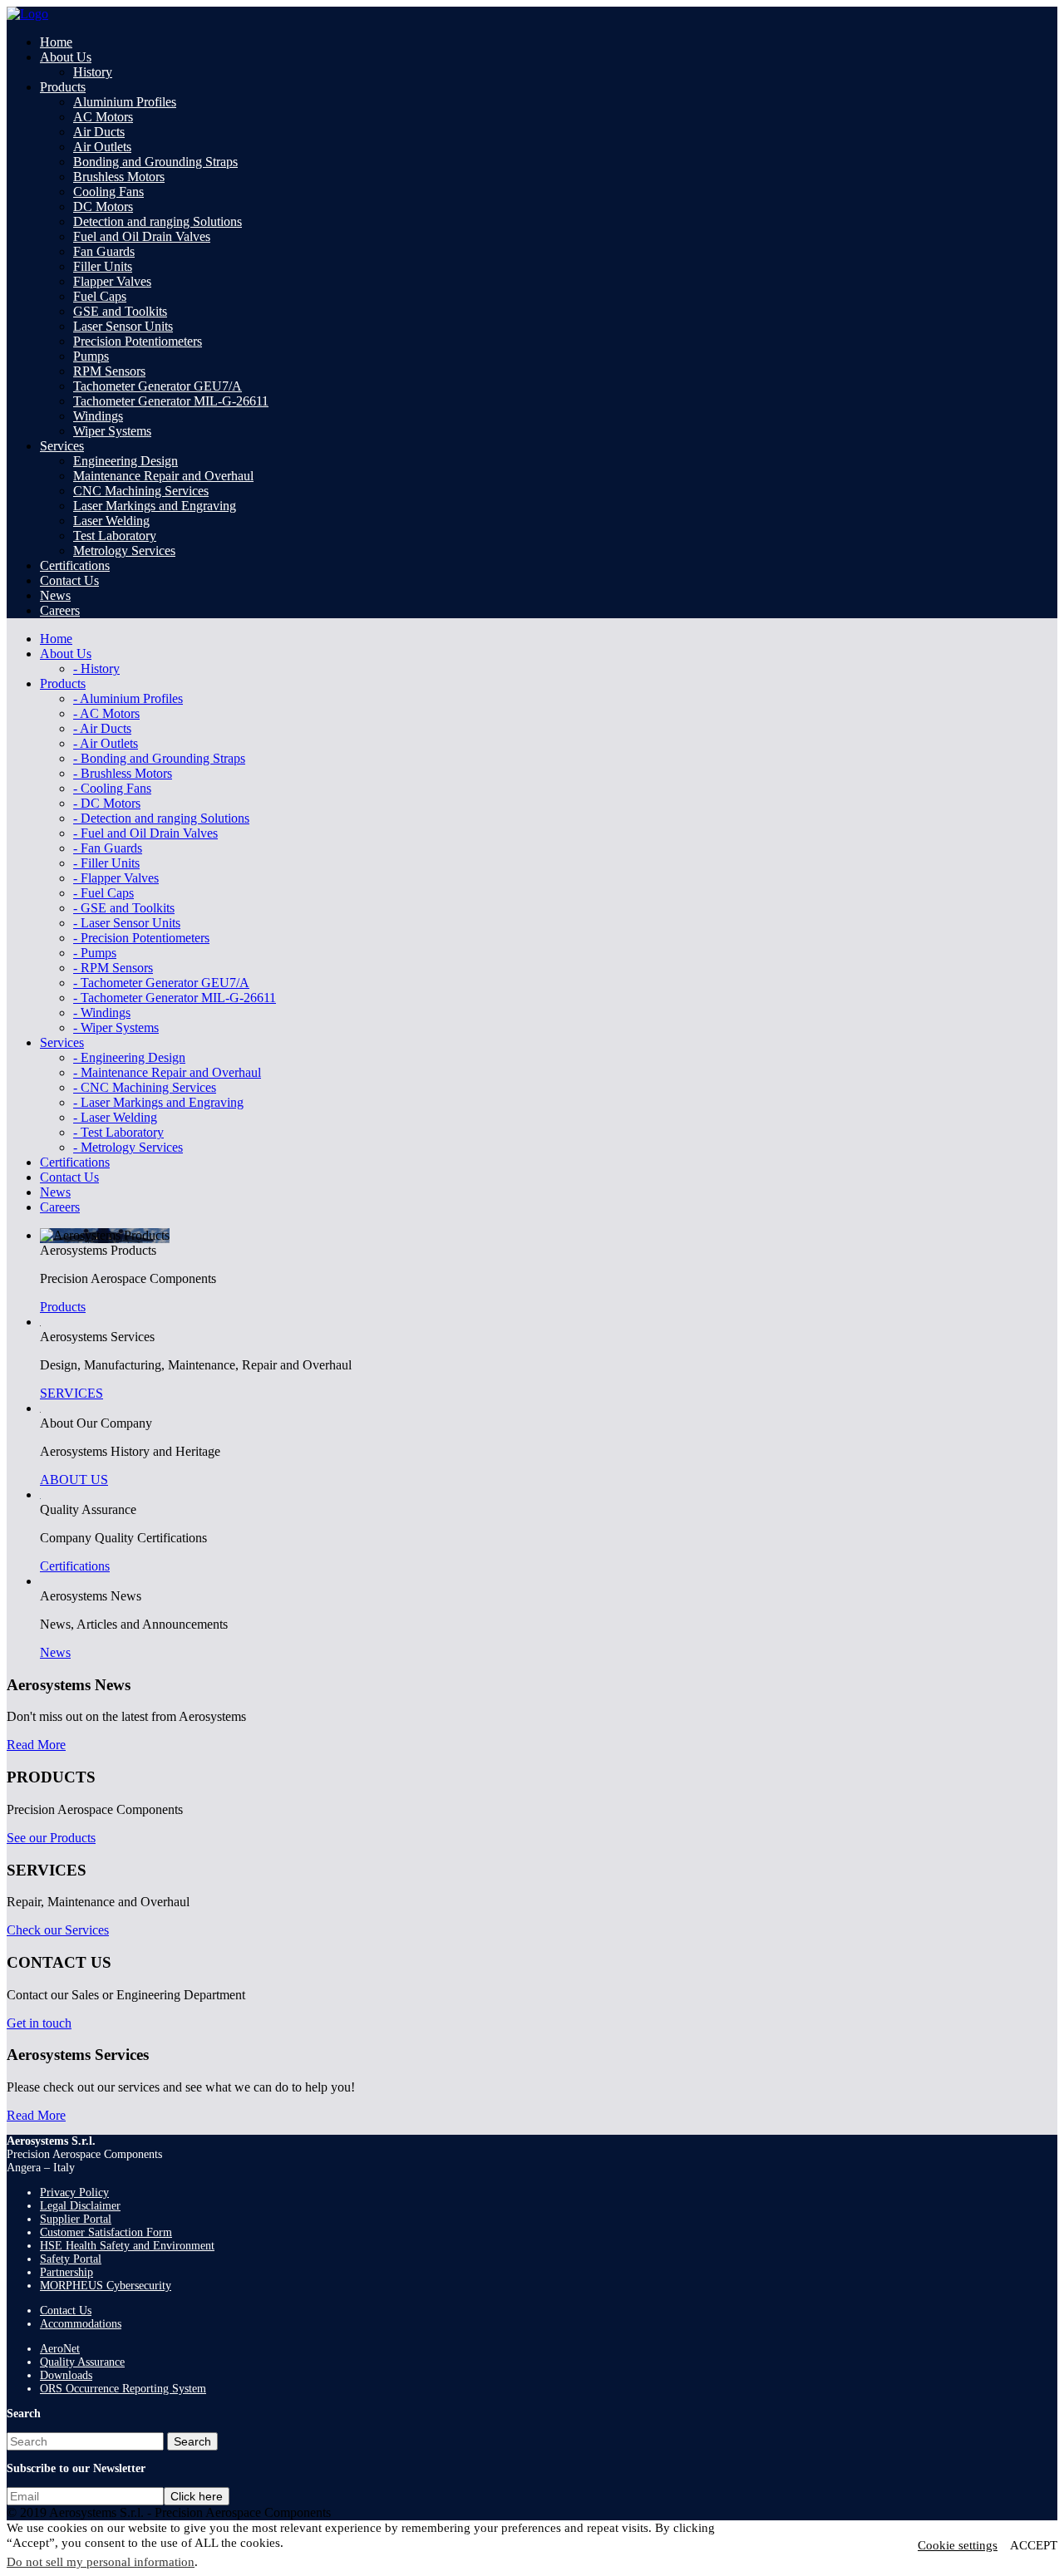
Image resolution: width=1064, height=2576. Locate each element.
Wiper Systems (112, 431)
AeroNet (60, 2349)
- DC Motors (107, 803)
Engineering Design (126, 461)
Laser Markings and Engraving (155, 506)
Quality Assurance (82, 2362)
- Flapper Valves (116, 878)
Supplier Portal (76, 2219)
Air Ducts (99, 132)
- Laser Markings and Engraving (158, 1102)
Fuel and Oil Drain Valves (142, 236)
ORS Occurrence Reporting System (123, 2389)
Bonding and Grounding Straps (155, 162)
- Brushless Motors (123, 773)
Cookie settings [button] (958, 2545)
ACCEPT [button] (1034, 2545)
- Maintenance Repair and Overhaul (167, 1072)
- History (96, 669)
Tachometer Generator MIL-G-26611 (171, 401)
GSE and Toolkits (120, 311)
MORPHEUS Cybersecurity (106, 2286)
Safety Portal (71, 2259)
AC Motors (103, 117)
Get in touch (39, 2023)
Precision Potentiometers (138, 341)
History (93, 72)
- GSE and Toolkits (124, 908)
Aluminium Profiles (125, 102)
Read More (36, 1745)
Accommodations (81, 2324)
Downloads (66, 2375)
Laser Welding (111, 521)
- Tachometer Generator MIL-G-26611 (175, 998)
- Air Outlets (106, 743)
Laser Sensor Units (123, 326)
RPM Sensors (109, 371)
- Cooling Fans (112, 788)
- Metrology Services (128, 1147)
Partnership (66, 2272)
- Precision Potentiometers (141, 938)
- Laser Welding (115, 1117)
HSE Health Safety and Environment (127, 2246)
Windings (98, 416)
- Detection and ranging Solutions (161, 818)
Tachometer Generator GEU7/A (158, 386)
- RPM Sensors (113, 968)
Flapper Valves (112, 281)
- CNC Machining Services (145, 1087)
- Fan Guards (108, 848)
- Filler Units (106, 863)
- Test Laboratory (118, 1132)
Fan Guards (104, 251)
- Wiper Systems (116, 1027)
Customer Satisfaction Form (106, 2232)
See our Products (51, 1838)
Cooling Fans (108, 192)
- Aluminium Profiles (128, 698)
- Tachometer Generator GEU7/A (161, 983)
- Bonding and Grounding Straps (159, 758)
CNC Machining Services (141, 491)
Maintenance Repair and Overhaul (163, 476)
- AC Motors (106, 713)
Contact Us (66, 2311)
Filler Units (103, 266)
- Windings (102, 1013)
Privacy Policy (74, 2193)
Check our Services (58, 1930)
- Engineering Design (129, 1057)
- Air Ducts (102, 728)
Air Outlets (102, 147)
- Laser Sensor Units (127, 923)
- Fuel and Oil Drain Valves (145, 833)
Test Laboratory (115, 536)
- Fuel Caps (103, 893)
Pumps (91, 356)
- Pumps (95, 953)
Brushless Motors (119, 177)
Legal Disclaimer (80, 2206)
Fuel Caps (100, 296)
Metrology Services (124, 551)
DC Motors (103, 206)
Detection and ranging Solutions (158, 221)
